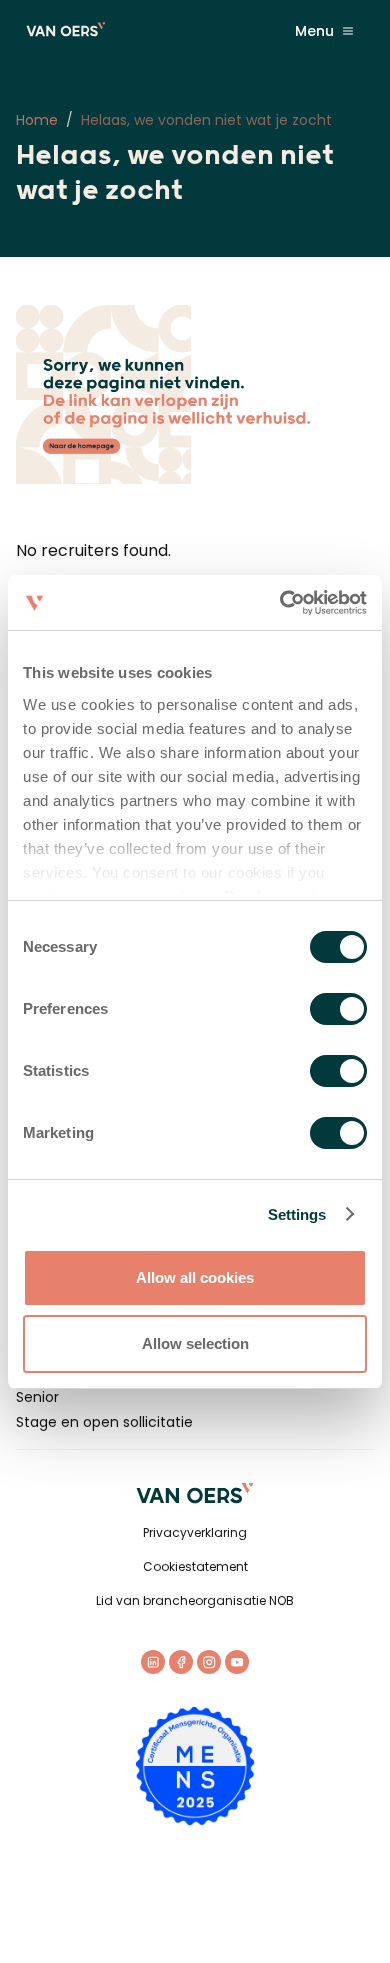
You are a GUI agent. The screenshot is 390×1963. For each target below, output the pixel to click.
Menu (314, 31)
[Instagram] (209, 1662)
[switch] (338, 1009)
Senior (37, 1397)
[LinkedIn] (153, 1662)
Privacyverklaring (195, 1532)
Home (37, 120)
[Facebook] (181, 1662)
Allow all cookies (195, 1277)
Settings (297, 1214)
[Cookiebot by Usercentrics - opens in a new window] (280, 603)
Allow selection (195, 1343)
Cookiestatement (195, 1566)
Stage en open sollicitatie (104, 1422)
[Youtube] (237, 1662)
